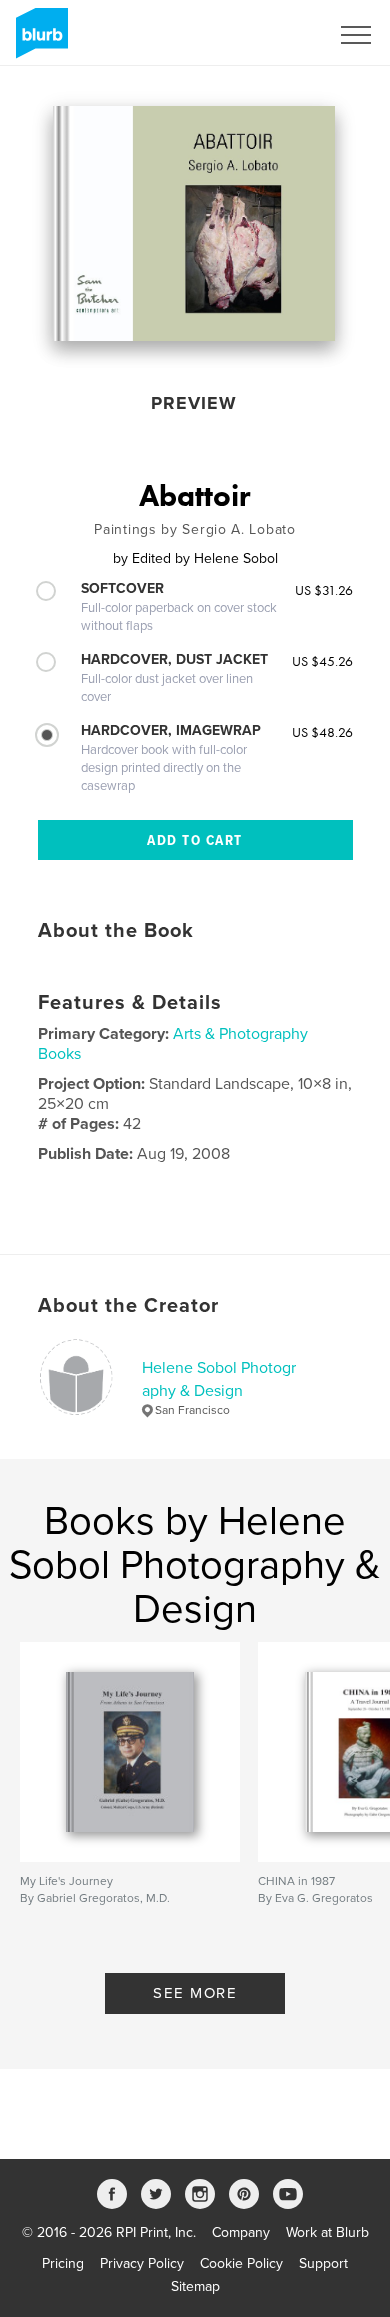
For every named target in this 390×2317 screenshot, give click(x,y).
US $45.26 (322, 661)
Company (241, 2232)
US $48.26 (322, 732)
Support (323, 2263)
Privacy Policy (142, 2263)
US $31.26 (324, 590)
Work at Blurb (327, 2232)
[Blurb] (38, 41)
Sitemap (195, 2286)
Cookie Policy (241, 2263)
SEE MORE (195, 1993)
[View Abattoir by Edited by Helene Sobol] (194, 223)
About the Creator (128, 1306)
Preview (194, 403)
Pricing (63, 2263)
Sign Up (278, 35)
